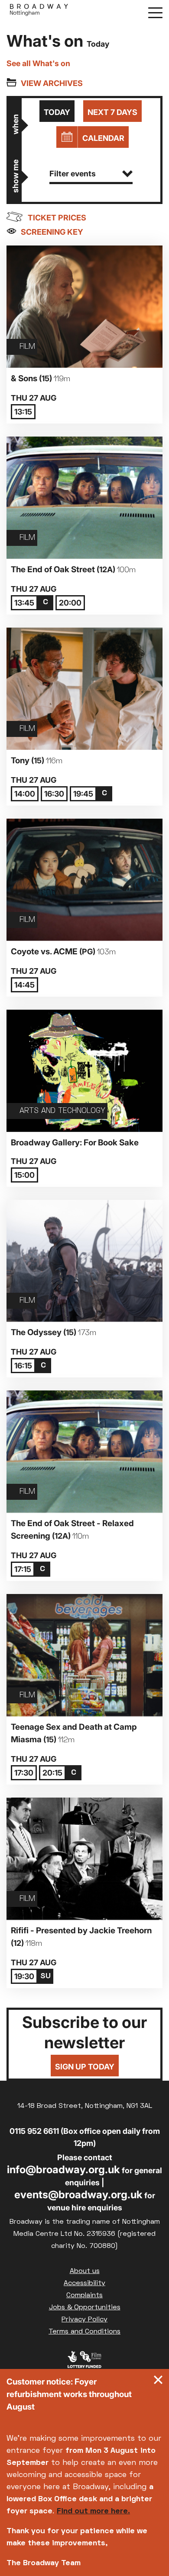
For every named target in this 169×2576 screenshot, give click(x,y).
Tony (37, 760)
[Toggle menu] (155, 12)
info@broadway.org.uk (63, 2170)
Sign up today (85, 2067)
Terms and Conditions (84, 2332)
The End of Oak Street (73, 569)
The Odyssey (54, 1332)
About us (85, 2271)
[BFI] (84, 2362)
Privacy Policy (84, 2320)
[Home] (39, 12)
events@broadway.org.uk (78, 2195)
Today (57, 112)
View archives (52, 83)
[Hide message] (158, 2382)
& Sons (41, 378)
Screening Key (52, 232)
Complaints (84, 2295)
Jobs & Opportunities (85, 2308)
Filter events (73, 174)
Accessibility (84, 2283)
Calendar (103, 138)
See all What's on (38, 63)
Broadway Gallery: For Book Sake (75, 1143)
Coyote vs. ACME (63, 952)
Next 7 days (112, 112)
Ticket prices (57, 218)
